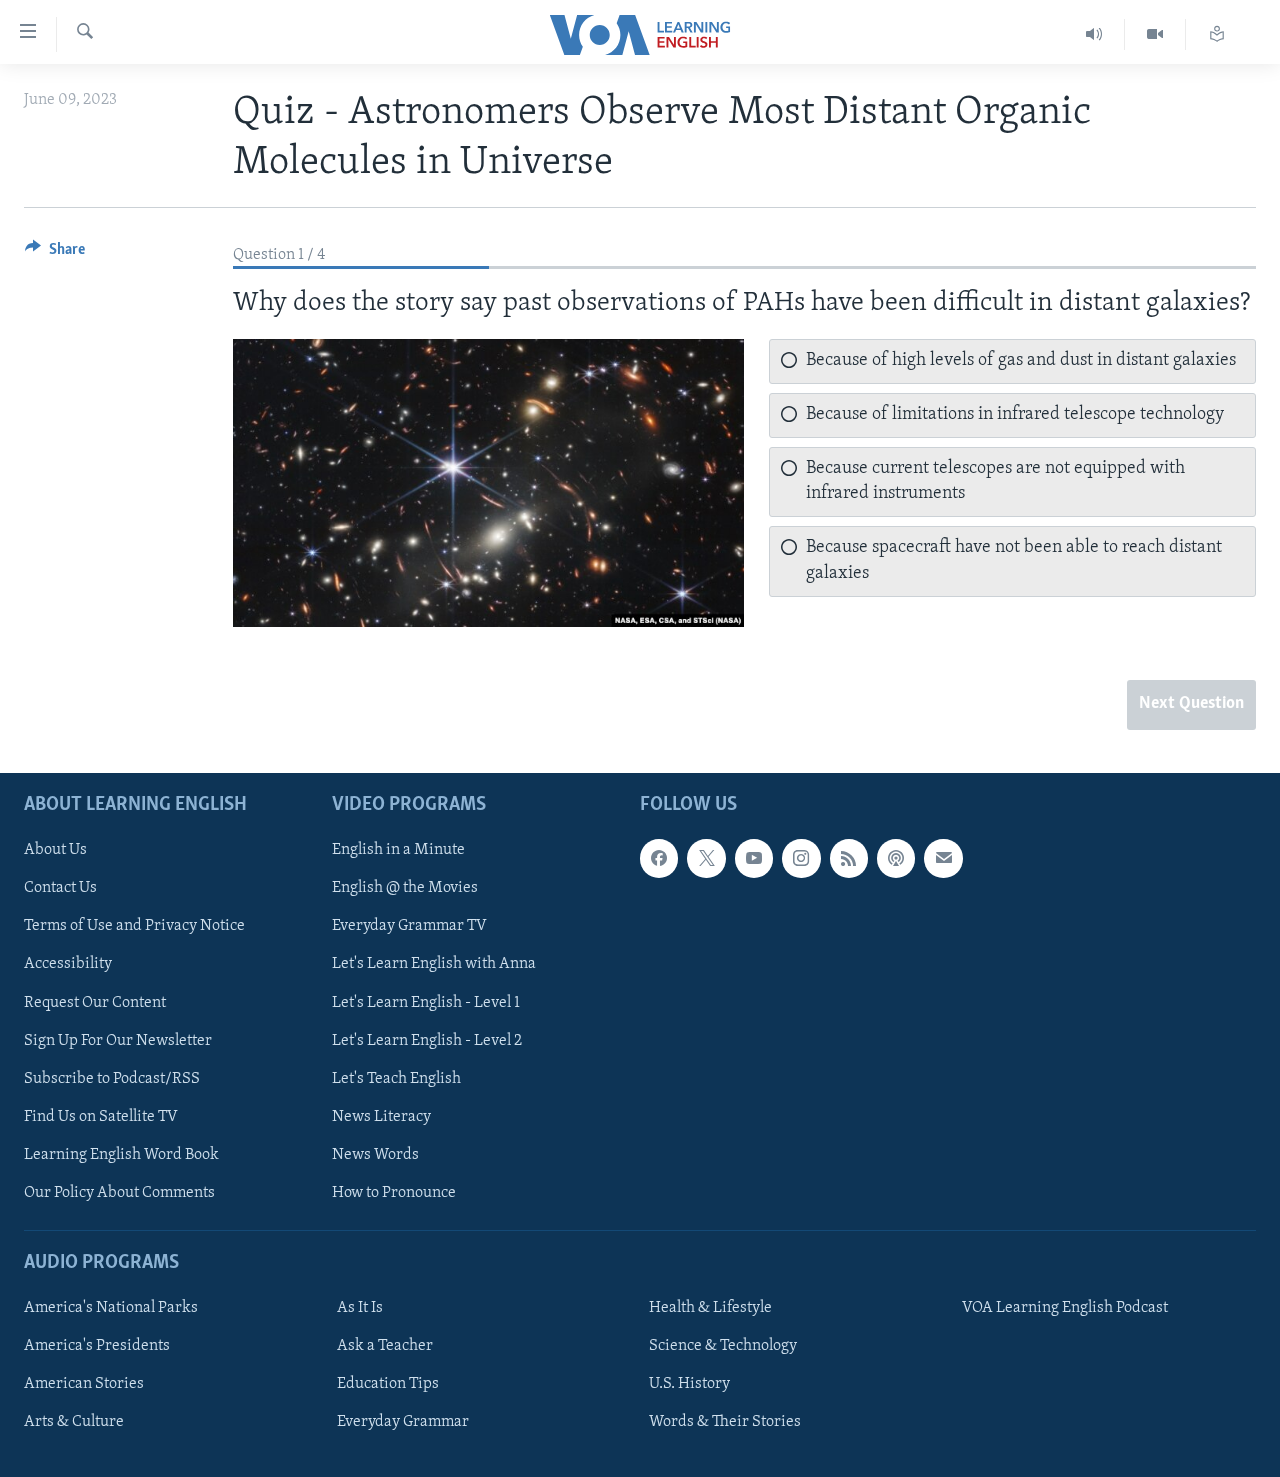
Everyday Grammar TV (409, 926)
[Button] (55, 254)
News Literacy (381, 1116)
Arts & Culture (74, 1422)
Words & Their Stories (725, 1422)
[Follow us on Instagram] (801, 858)
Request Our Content (95, 1002)
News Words (375, 1154)
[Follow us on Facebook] (659, 858)
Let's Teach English (396, 1078)
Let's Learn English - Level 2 (427, 1040)
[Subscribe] (943, 858)
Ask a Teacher (385, 1346)
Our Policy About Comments (119, 1192)
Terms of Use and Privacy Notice (134, 926)
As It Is (360, 1308)
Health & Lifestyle (710, 1308)
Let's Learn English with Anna (434, 964)
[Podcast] (896, 858)
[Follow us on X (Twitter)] (706, 858)
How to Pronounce (394, 1192)
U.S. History (689, 1384)
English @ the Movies (405, 888)
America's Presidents (97, 1346)
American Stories (84, 1384)
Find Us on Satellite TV (101, 1116)
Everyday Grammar (403, 1422)
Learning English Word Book (121, 1154)
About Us (55, 850)
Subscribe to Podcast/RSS (112, 1078)
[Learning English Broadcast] (1094, 34)
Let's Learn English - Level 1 (426, 1002)
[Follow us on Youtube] (754, 858)
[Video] (1155, 34)
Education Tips (388, 1384)
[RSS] (849, 858)
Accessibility (68, 964)
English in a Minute (398, 850)
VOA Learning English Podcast (1065, 1308)
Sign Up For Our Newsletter (118, 1040)
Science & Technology (723, 1346)
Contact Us (60, 888)
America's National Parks (111, 1308)
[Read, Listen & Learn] (1217, 34)
